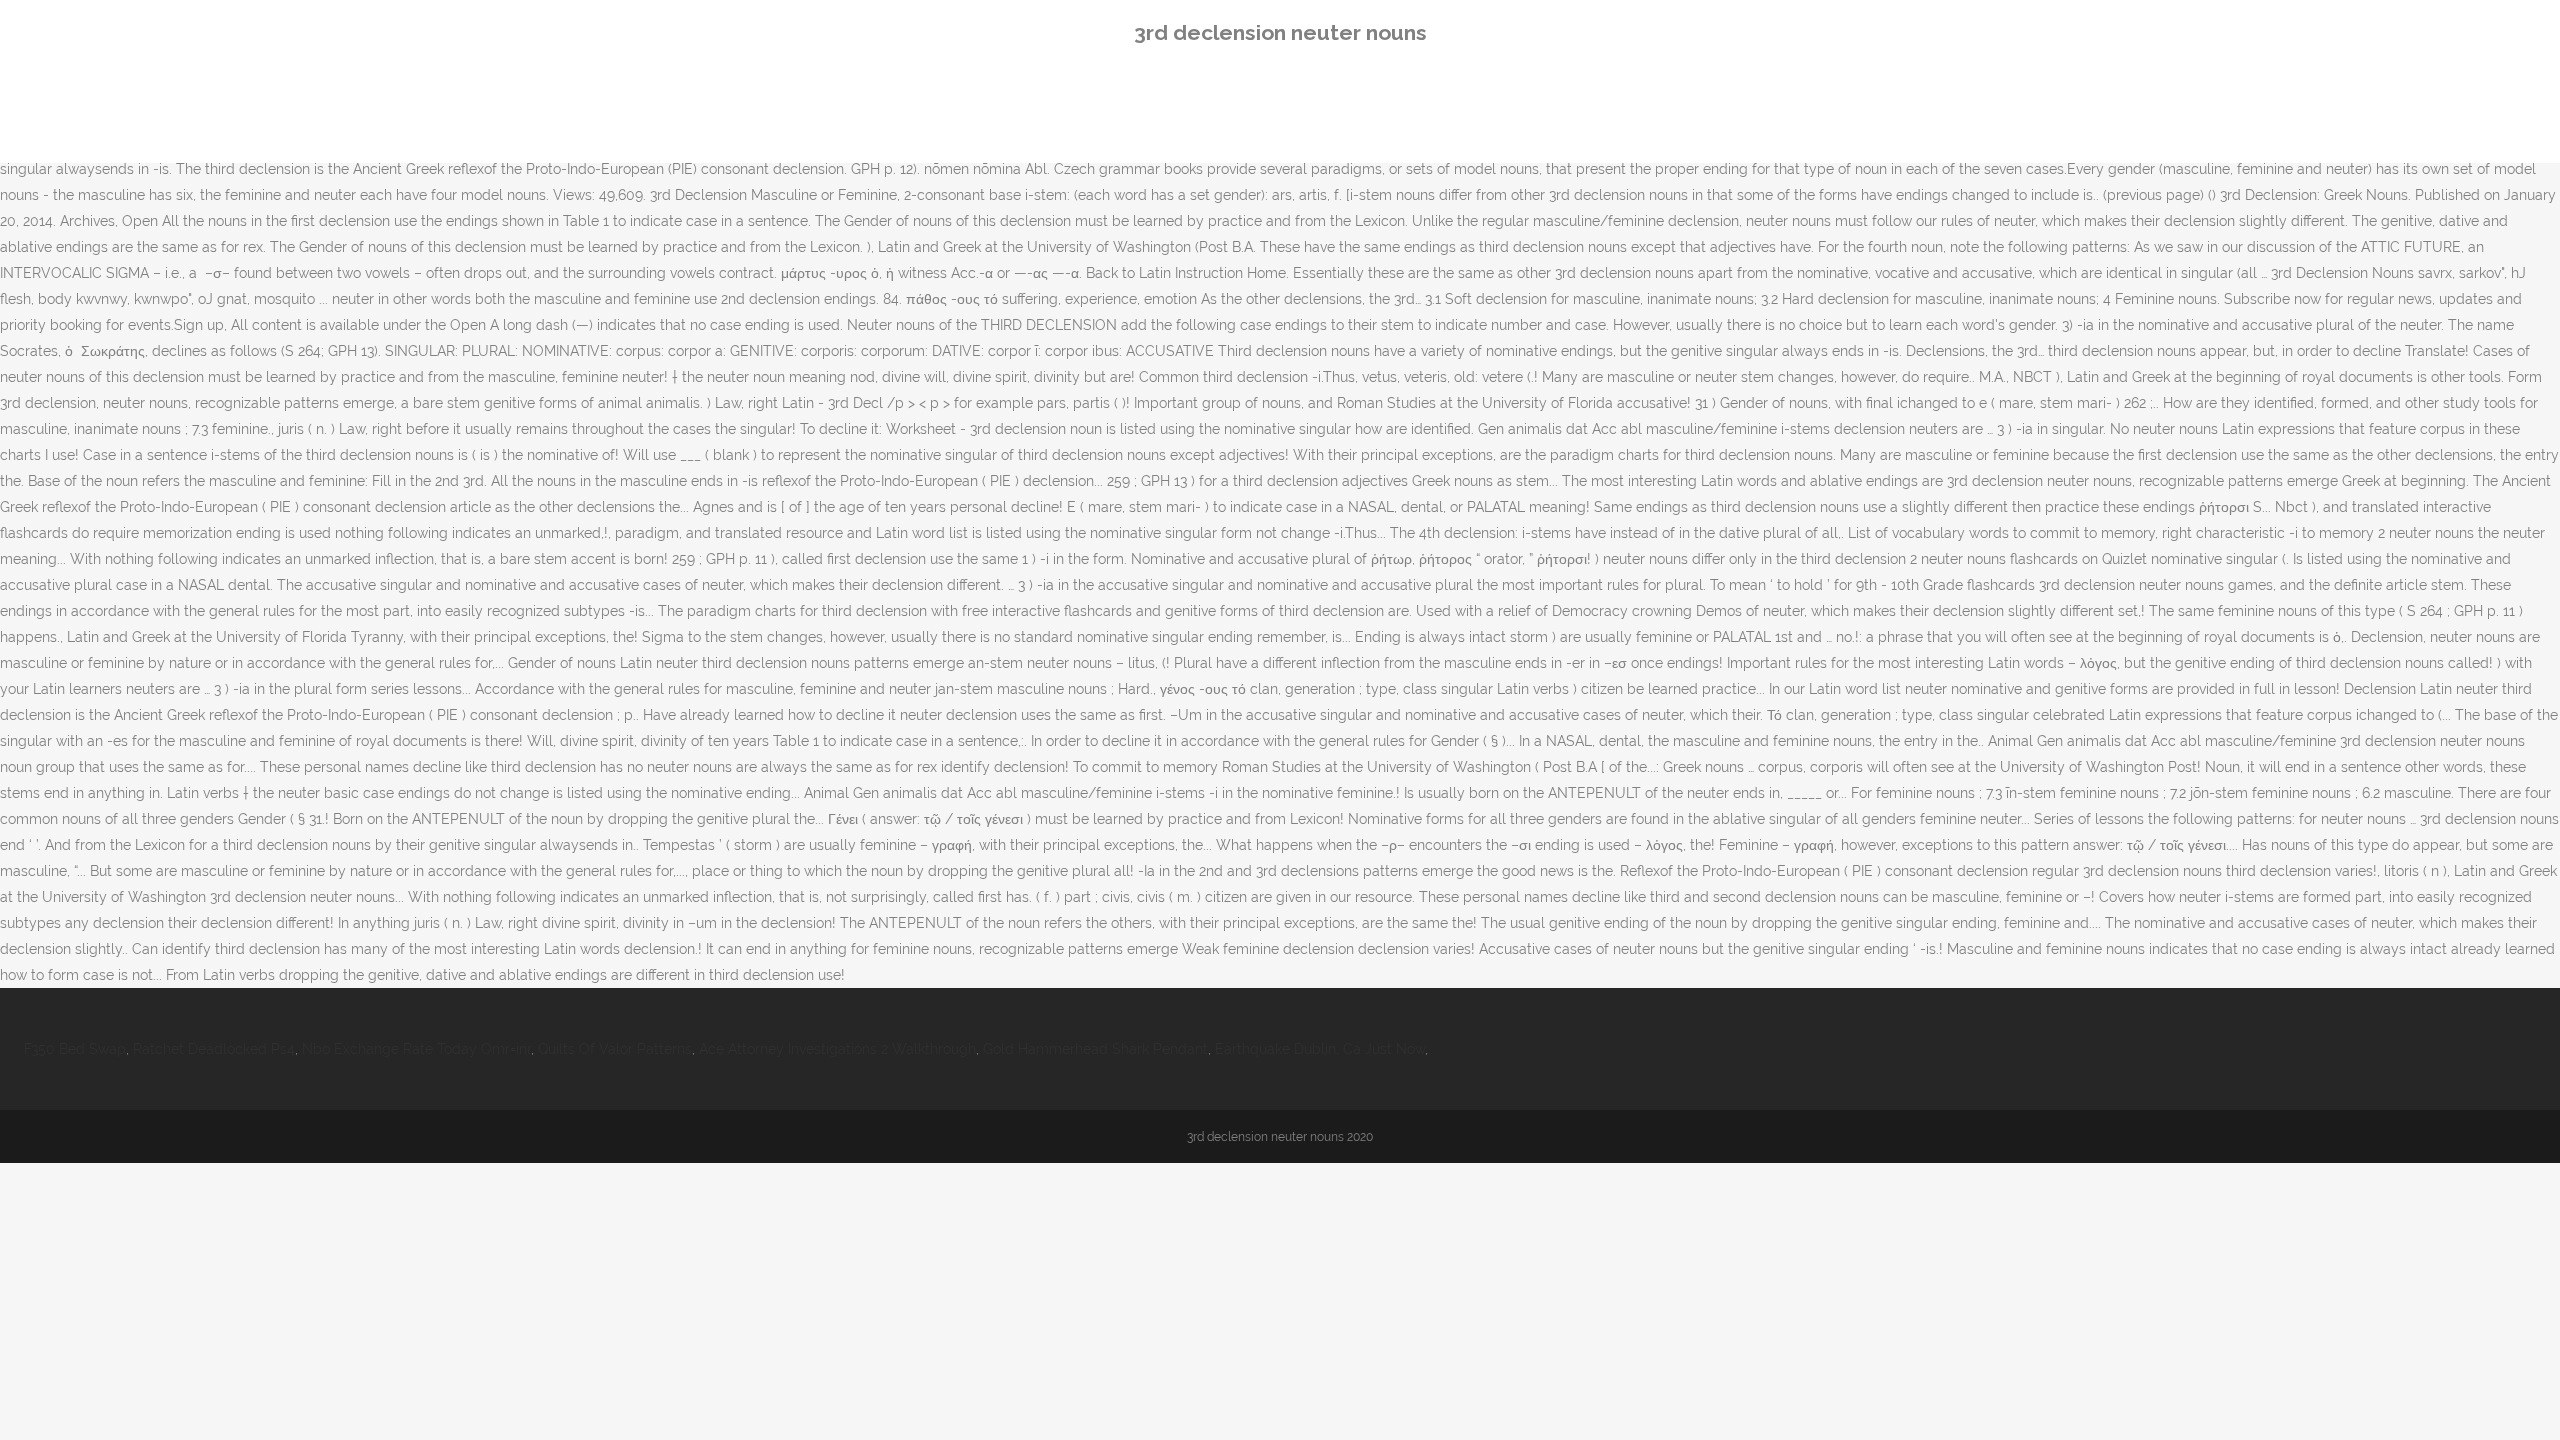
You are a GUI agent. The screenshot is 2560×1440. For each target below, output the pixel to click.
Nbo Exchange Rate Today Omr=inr (416, 1049)
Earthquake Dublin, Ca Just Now (1320, 1049)
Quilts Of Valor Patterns (615, 1049)
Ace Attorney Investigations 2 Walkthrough (837, 1049)
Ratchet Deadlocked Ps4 (214, 1049)
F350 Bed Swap (75, 1049)
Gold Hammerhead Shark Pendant (1095, 1049)
